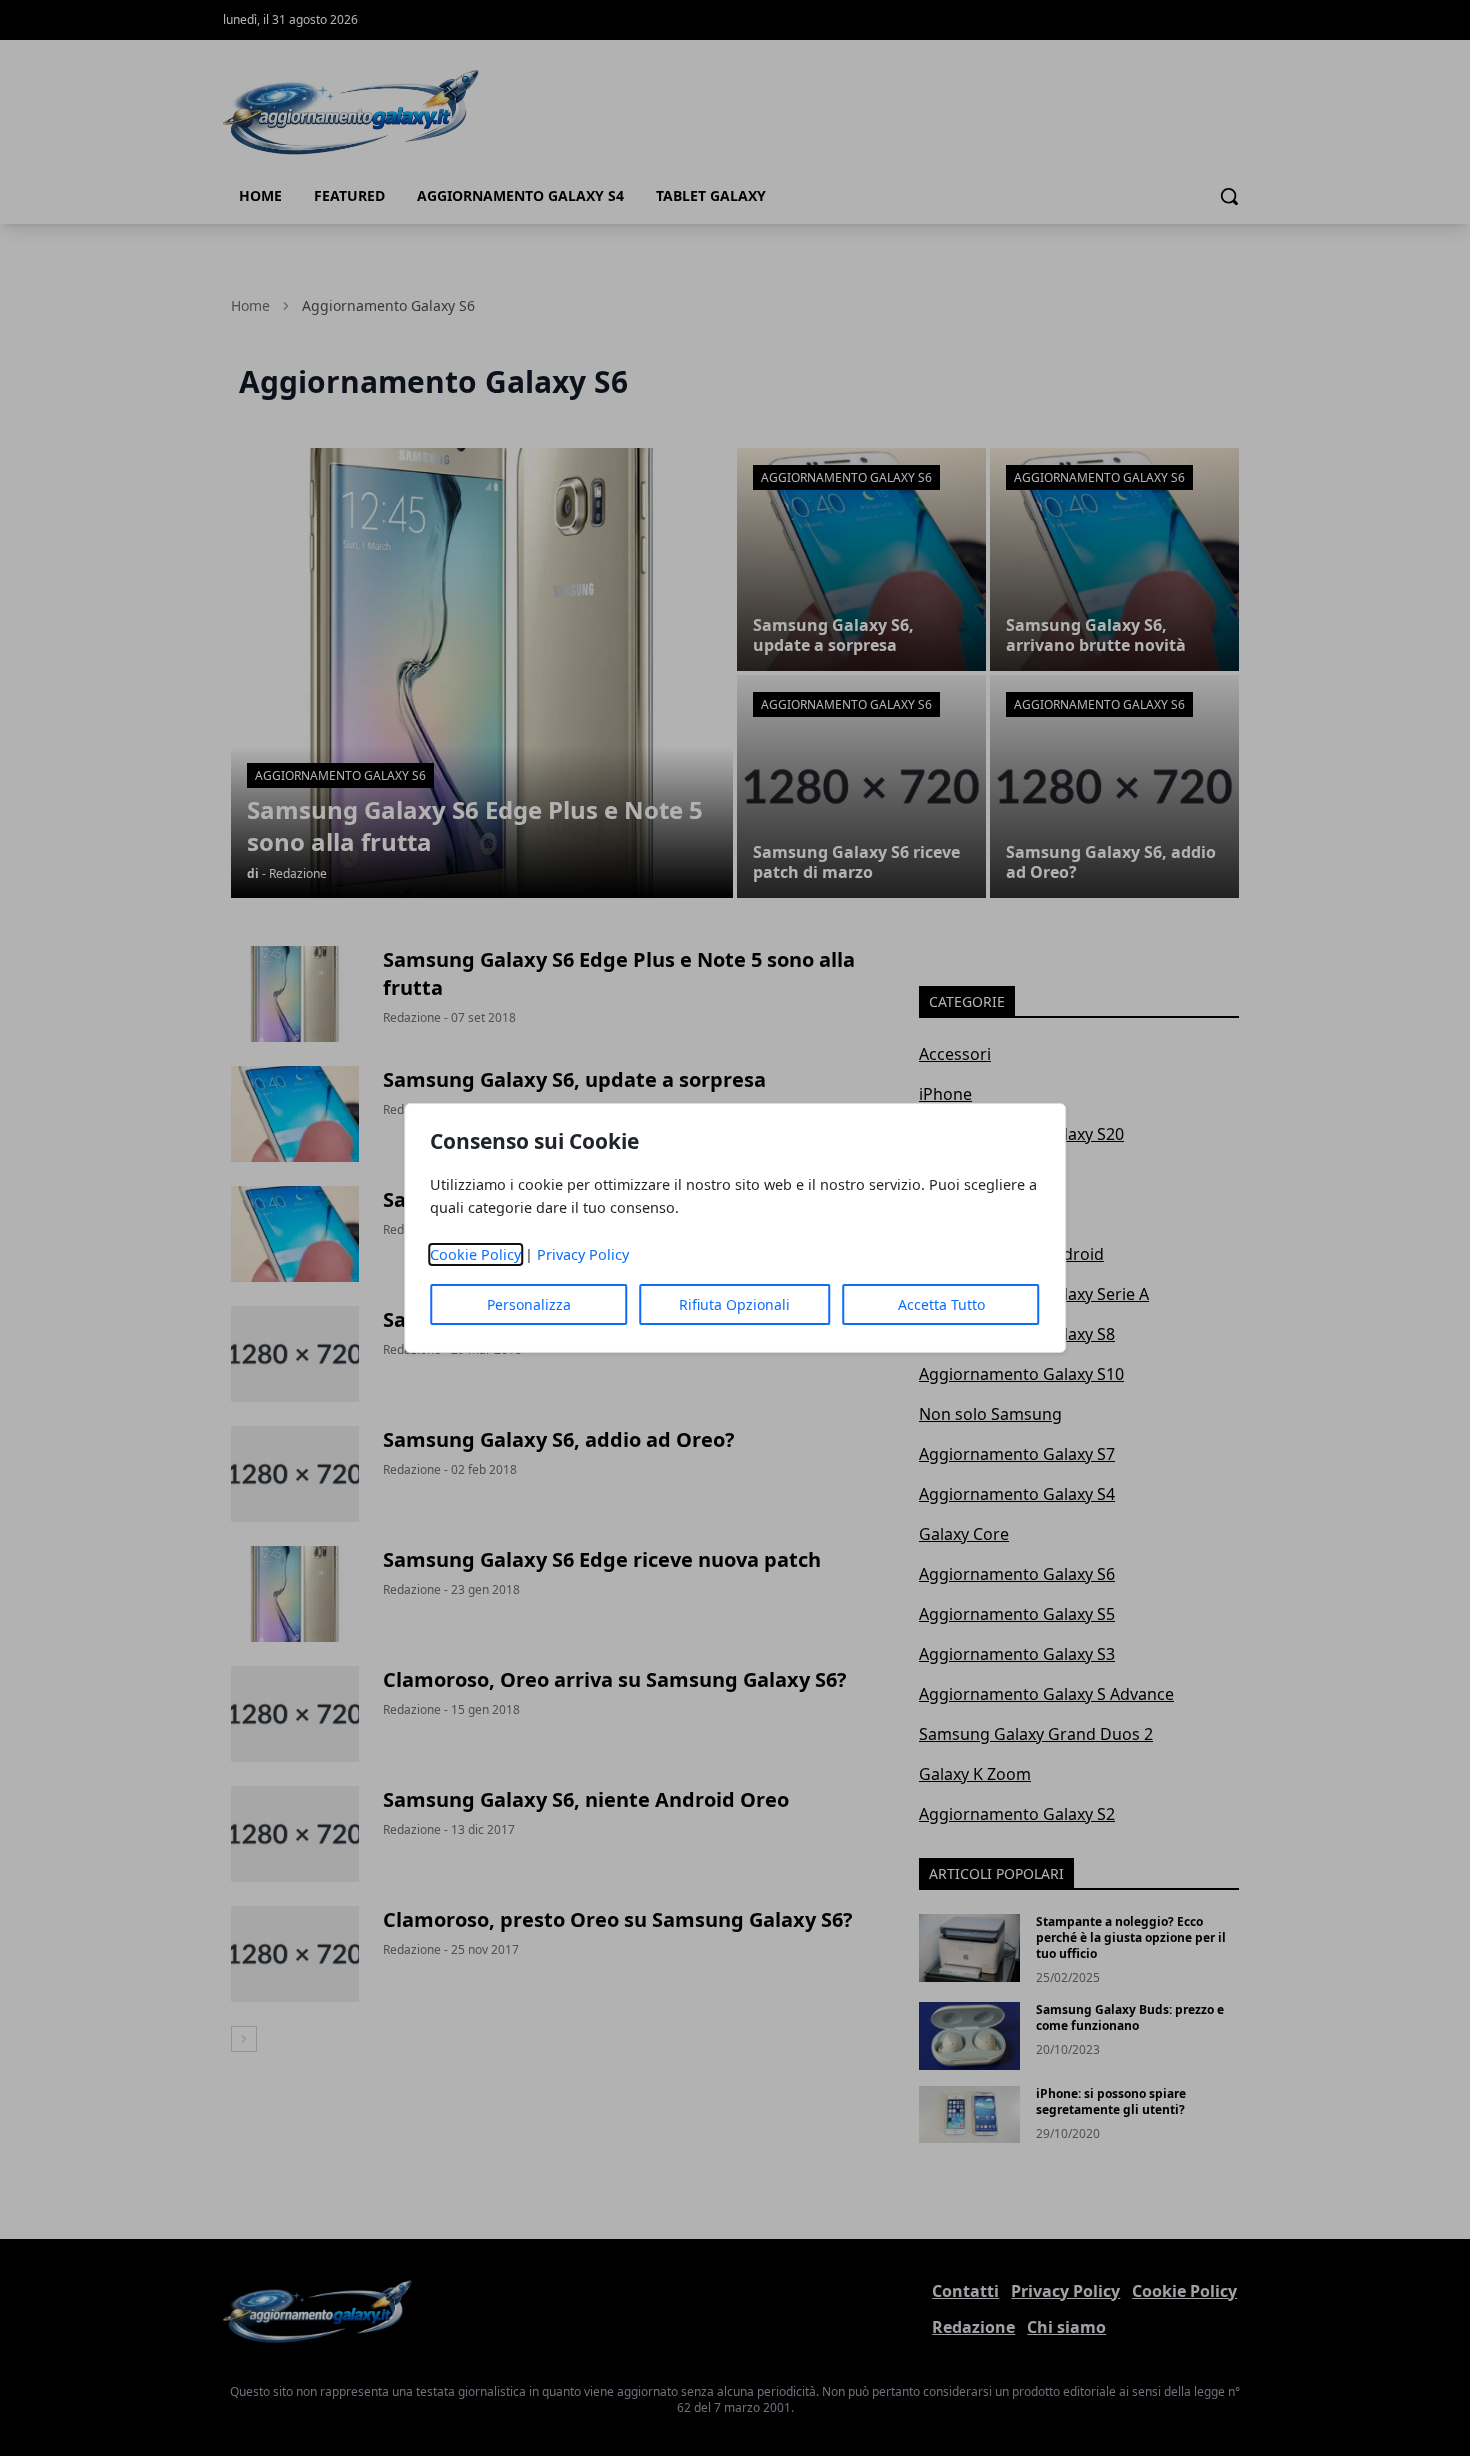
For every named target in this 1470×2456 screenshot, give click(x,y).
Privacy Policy (583, 1254)
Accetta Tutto (941, 1304)
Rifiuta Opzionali (734, 1304)
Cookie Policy (475, 1254)
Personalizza (529, 1304)
